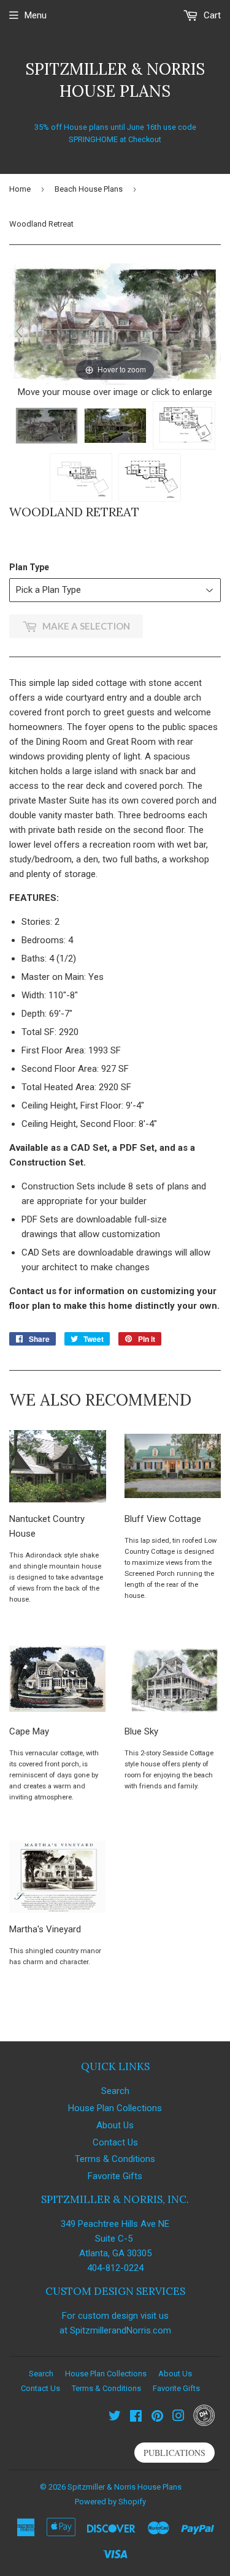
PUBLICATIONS (174, 2453)
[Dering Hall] (204, 2423)
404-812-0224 (115, 2268)
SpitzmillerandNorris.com (121, 2330)
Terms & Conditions (115, 2159)
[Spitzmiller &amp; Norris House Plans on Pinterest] (157, 2417)
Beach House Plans (89, 189)
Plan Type (29, 567)
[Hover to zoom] (115, 323)
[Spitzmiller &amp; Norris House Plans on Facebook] (136, 2417)
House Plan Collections (115, 2108)
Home (20, 189)
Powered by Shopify (110, 2502)
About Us (115, 2125)
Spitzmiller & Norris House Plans (115, 80)
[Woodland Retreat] (47, 426)
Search (115, 2091)
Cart (211, 15)
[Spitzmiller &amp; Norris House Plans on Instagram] (178, 2417)
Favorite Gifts (115, 2176)
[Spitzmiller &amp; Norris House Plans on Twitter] (115, 2417)
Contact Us (115, 2142)
